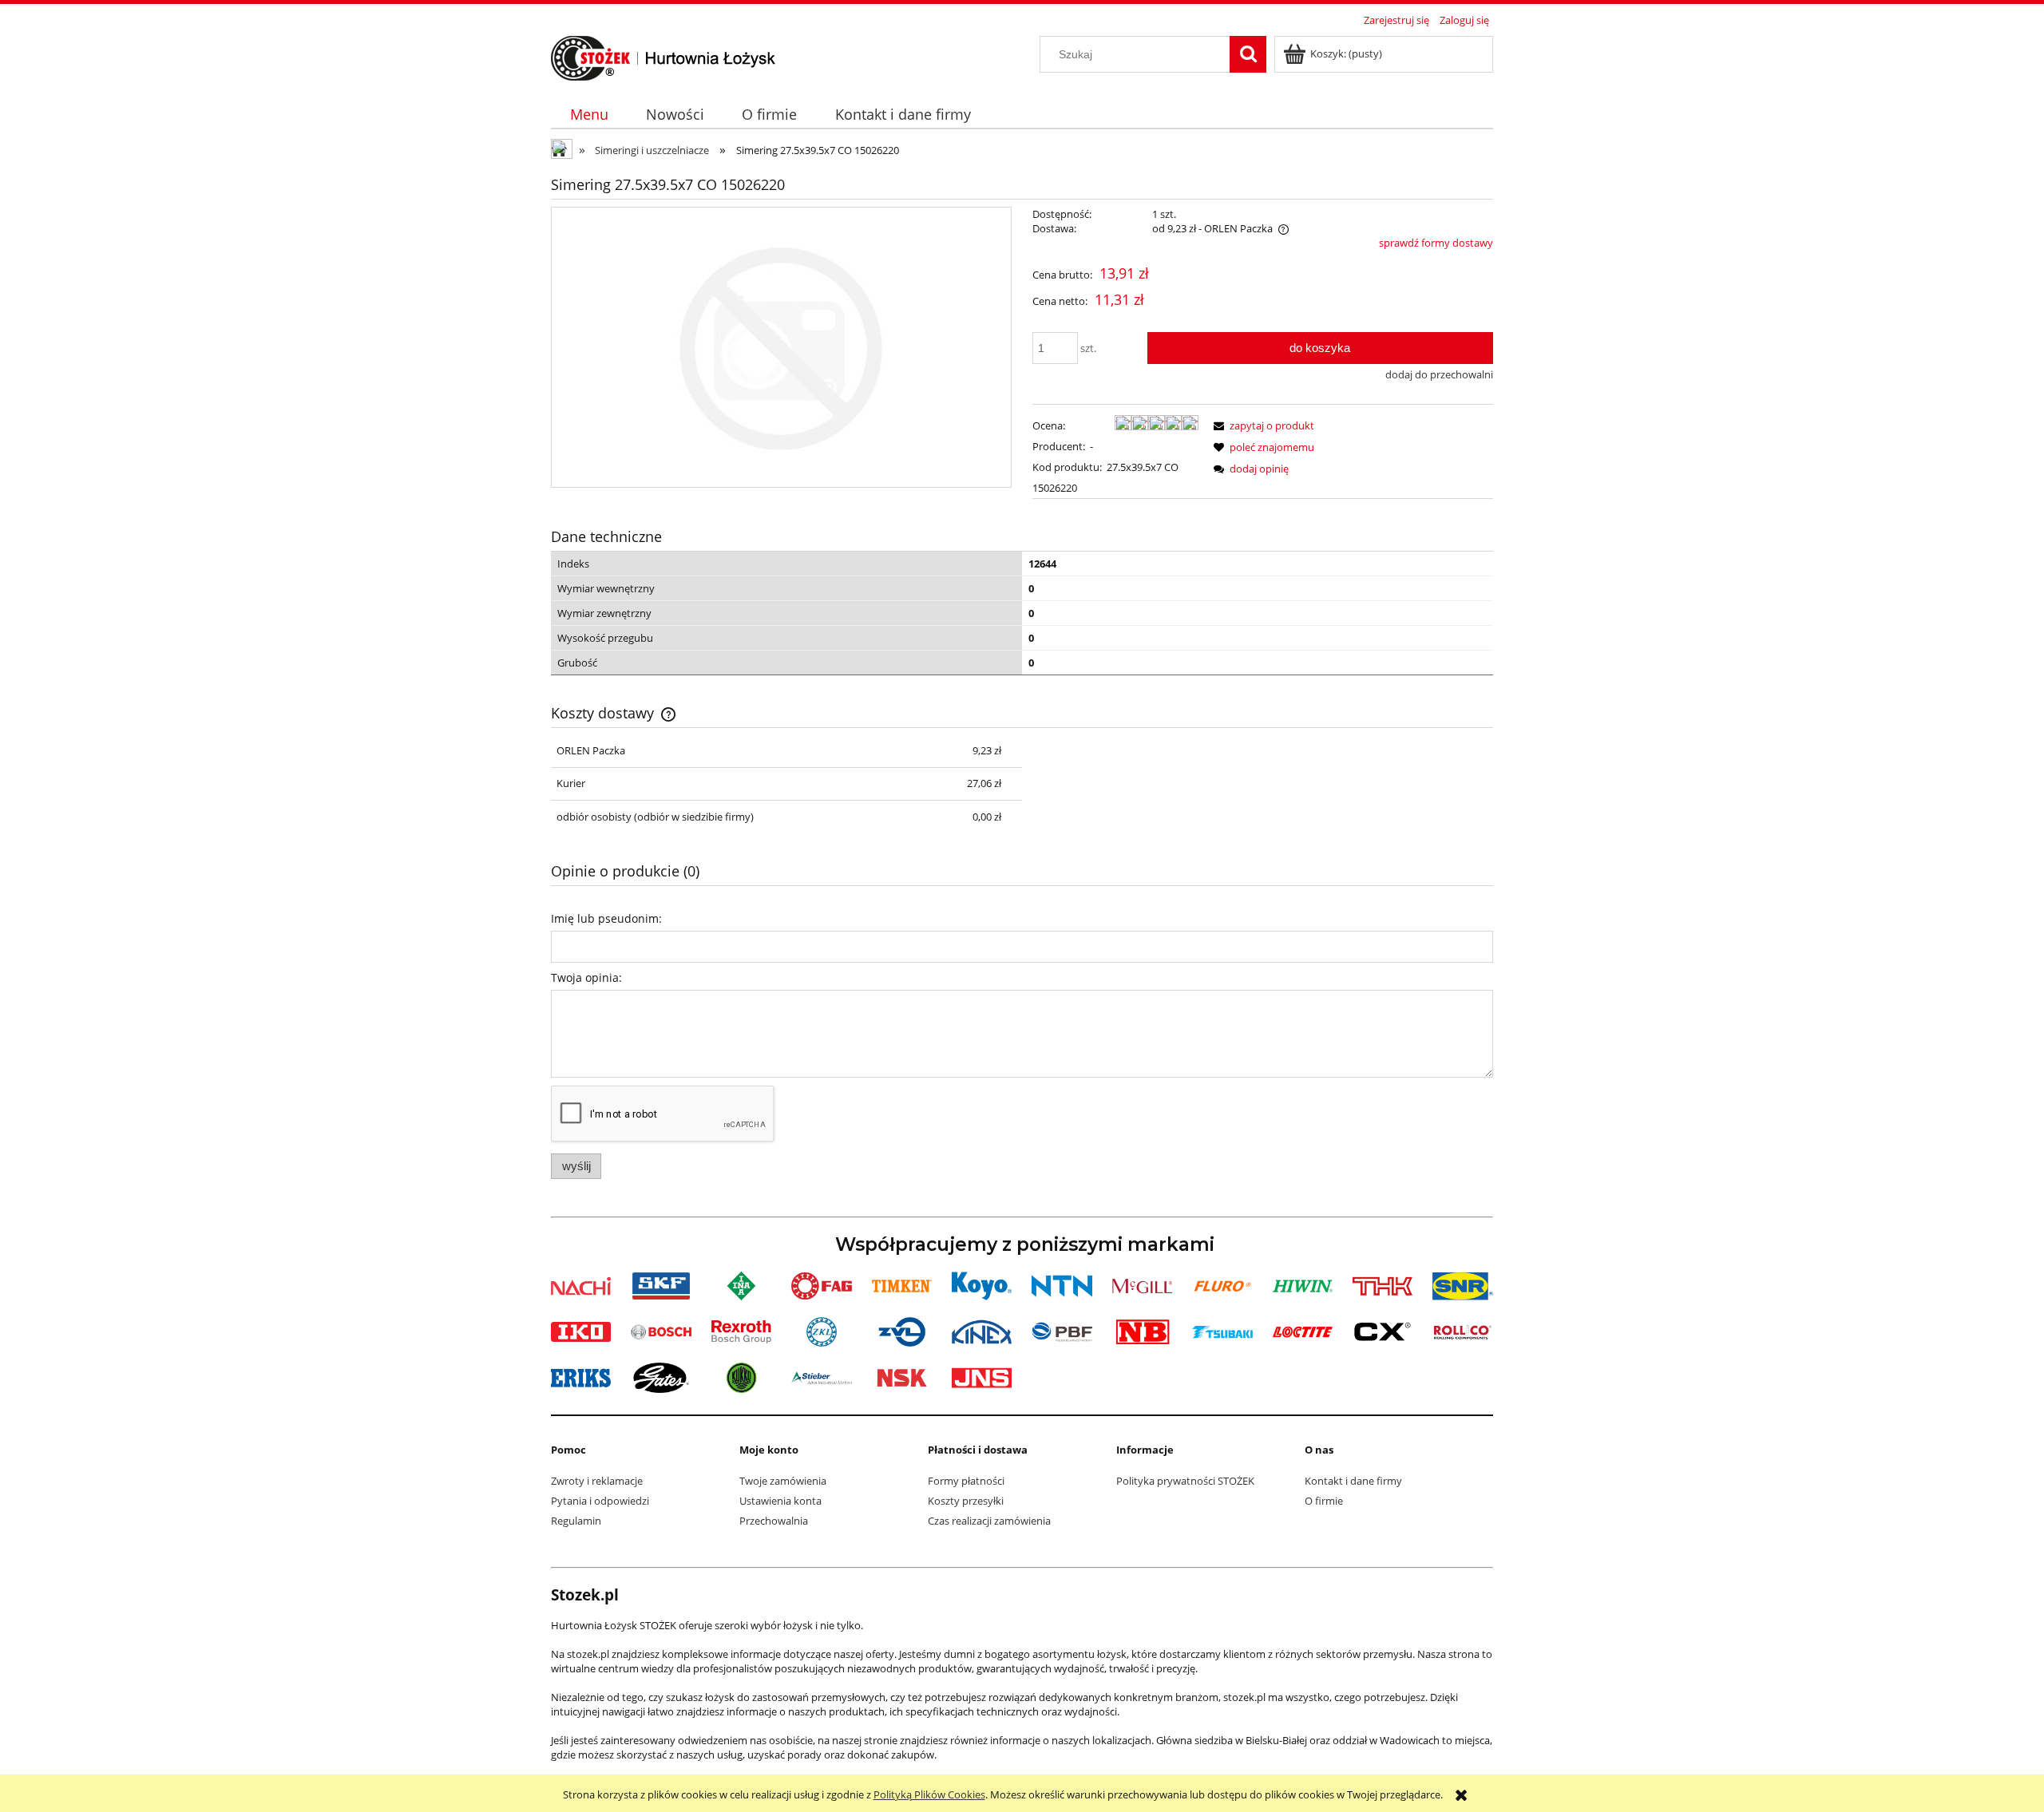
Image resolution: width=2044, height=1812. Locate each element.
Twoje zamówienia (783, 1481)
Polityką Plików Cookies (929, 1794)
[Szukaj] (1248, 54)
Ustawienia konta (780, 1501)
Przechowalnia (774, 1521)
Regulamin (576, 1521)
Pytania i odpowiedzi (600, 1501)
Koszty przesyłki (966, 1501)
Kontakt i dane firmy (1353, 1481)
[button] (1262, 425)
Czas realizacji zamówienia (989, 1521)
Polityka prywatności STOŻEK (1185, 1481)
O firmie (1324, 1501)
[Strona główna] (664, 56)
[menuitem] (589, 115)
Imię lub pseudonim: (606, 918)
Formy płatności (966, 1481)
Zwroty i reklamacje (597, 1481)
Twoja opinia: (586, 977)
